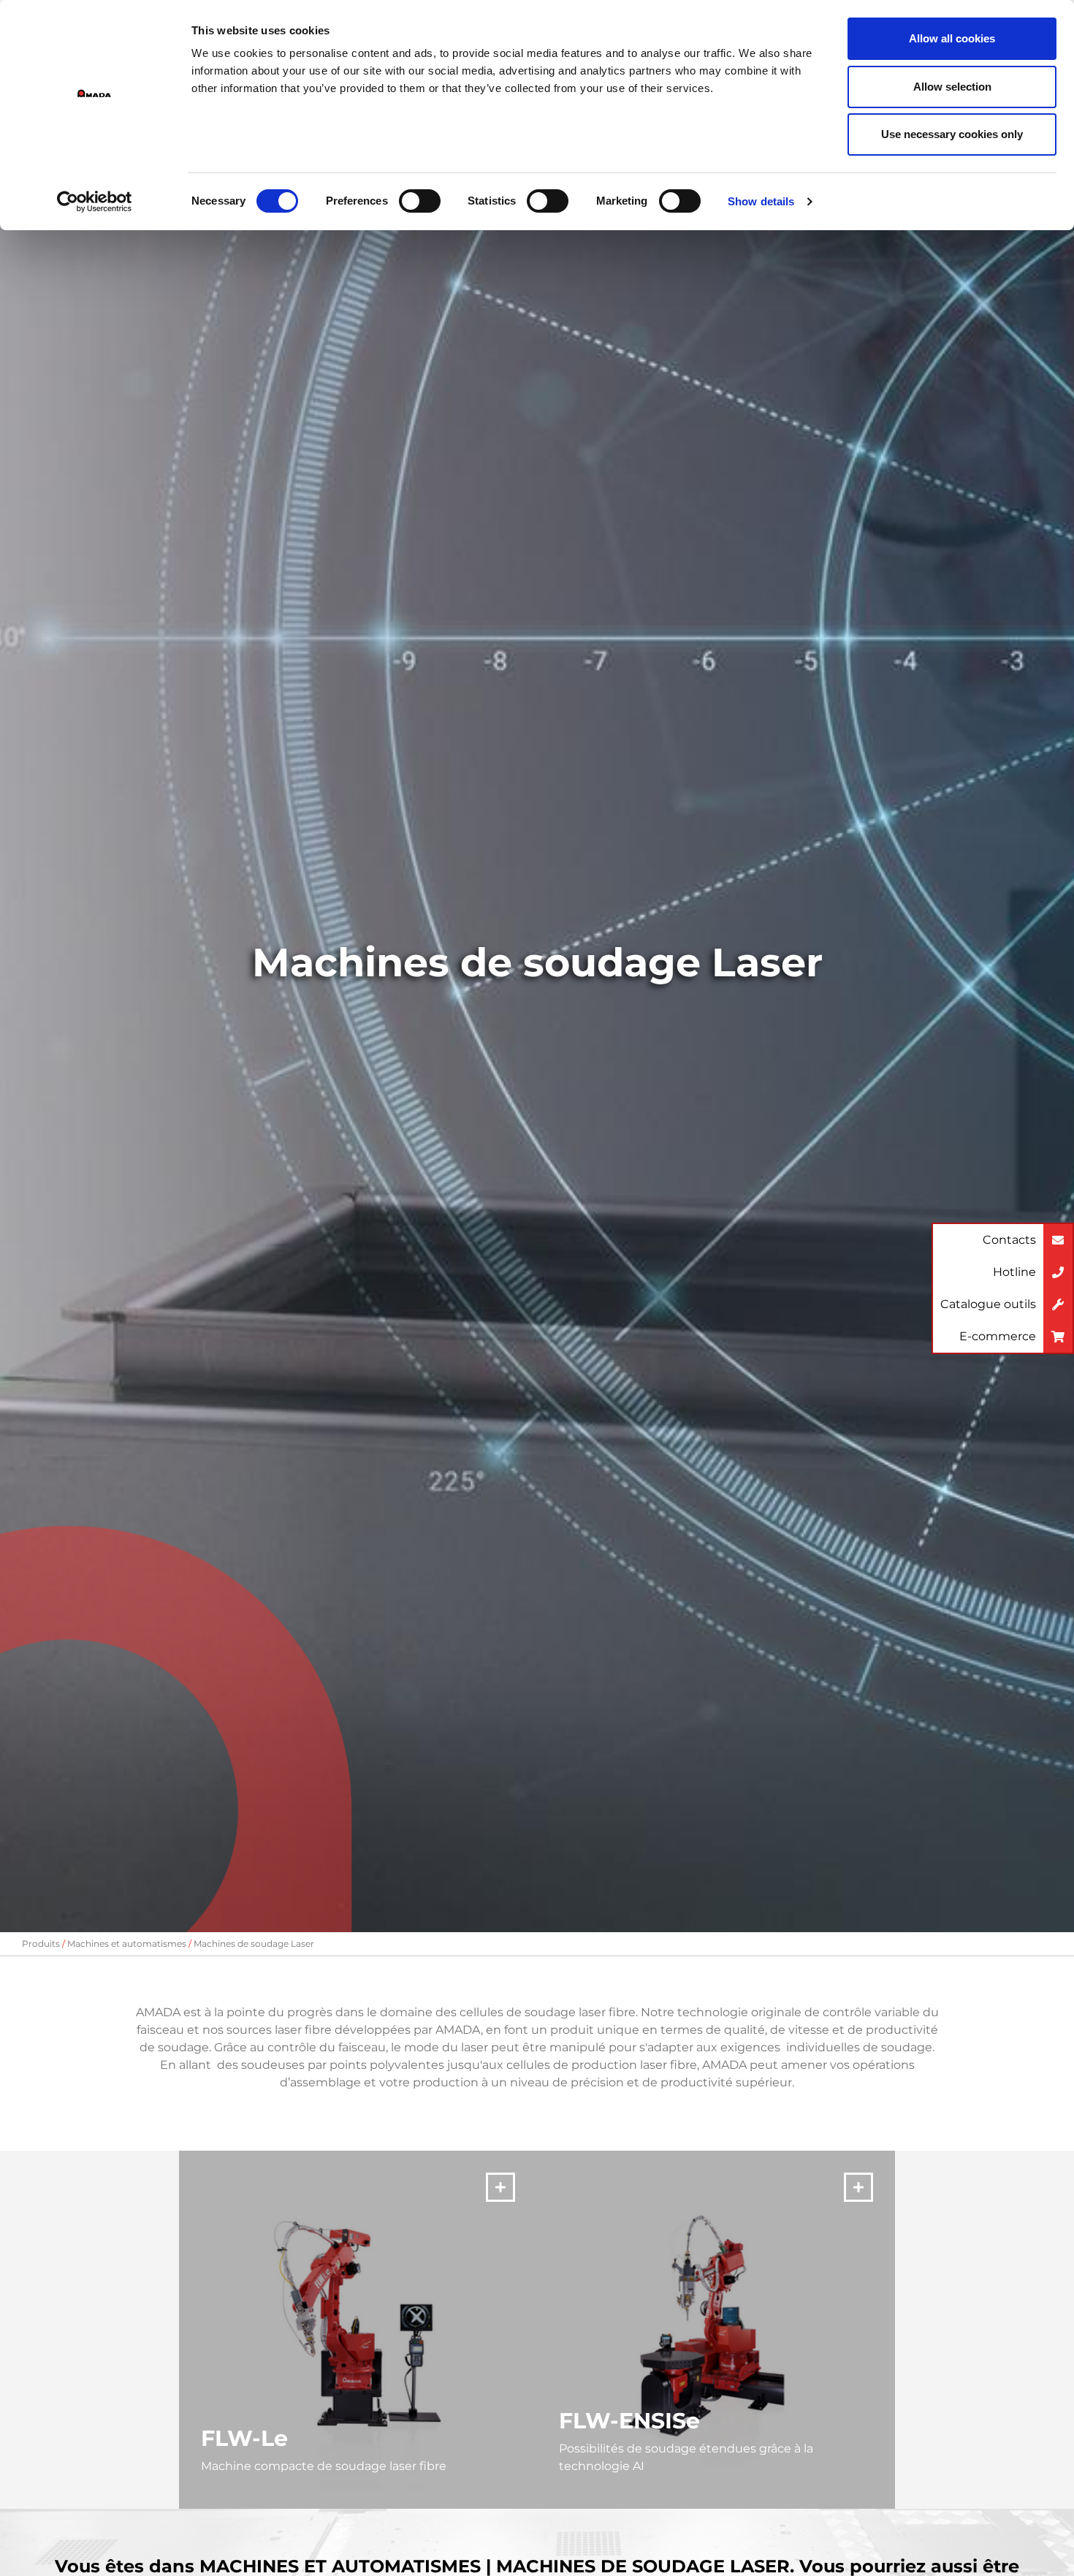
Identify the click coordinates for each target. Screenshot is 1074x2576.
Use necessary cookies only (952, 134)
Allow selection (952, 87)
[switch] (420, 201)
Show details (761, 201)
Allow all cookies (952, 38)
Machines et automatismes (127, 1944)
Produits (41, 1944)
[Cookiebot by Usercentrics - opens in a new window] (95, 202)
